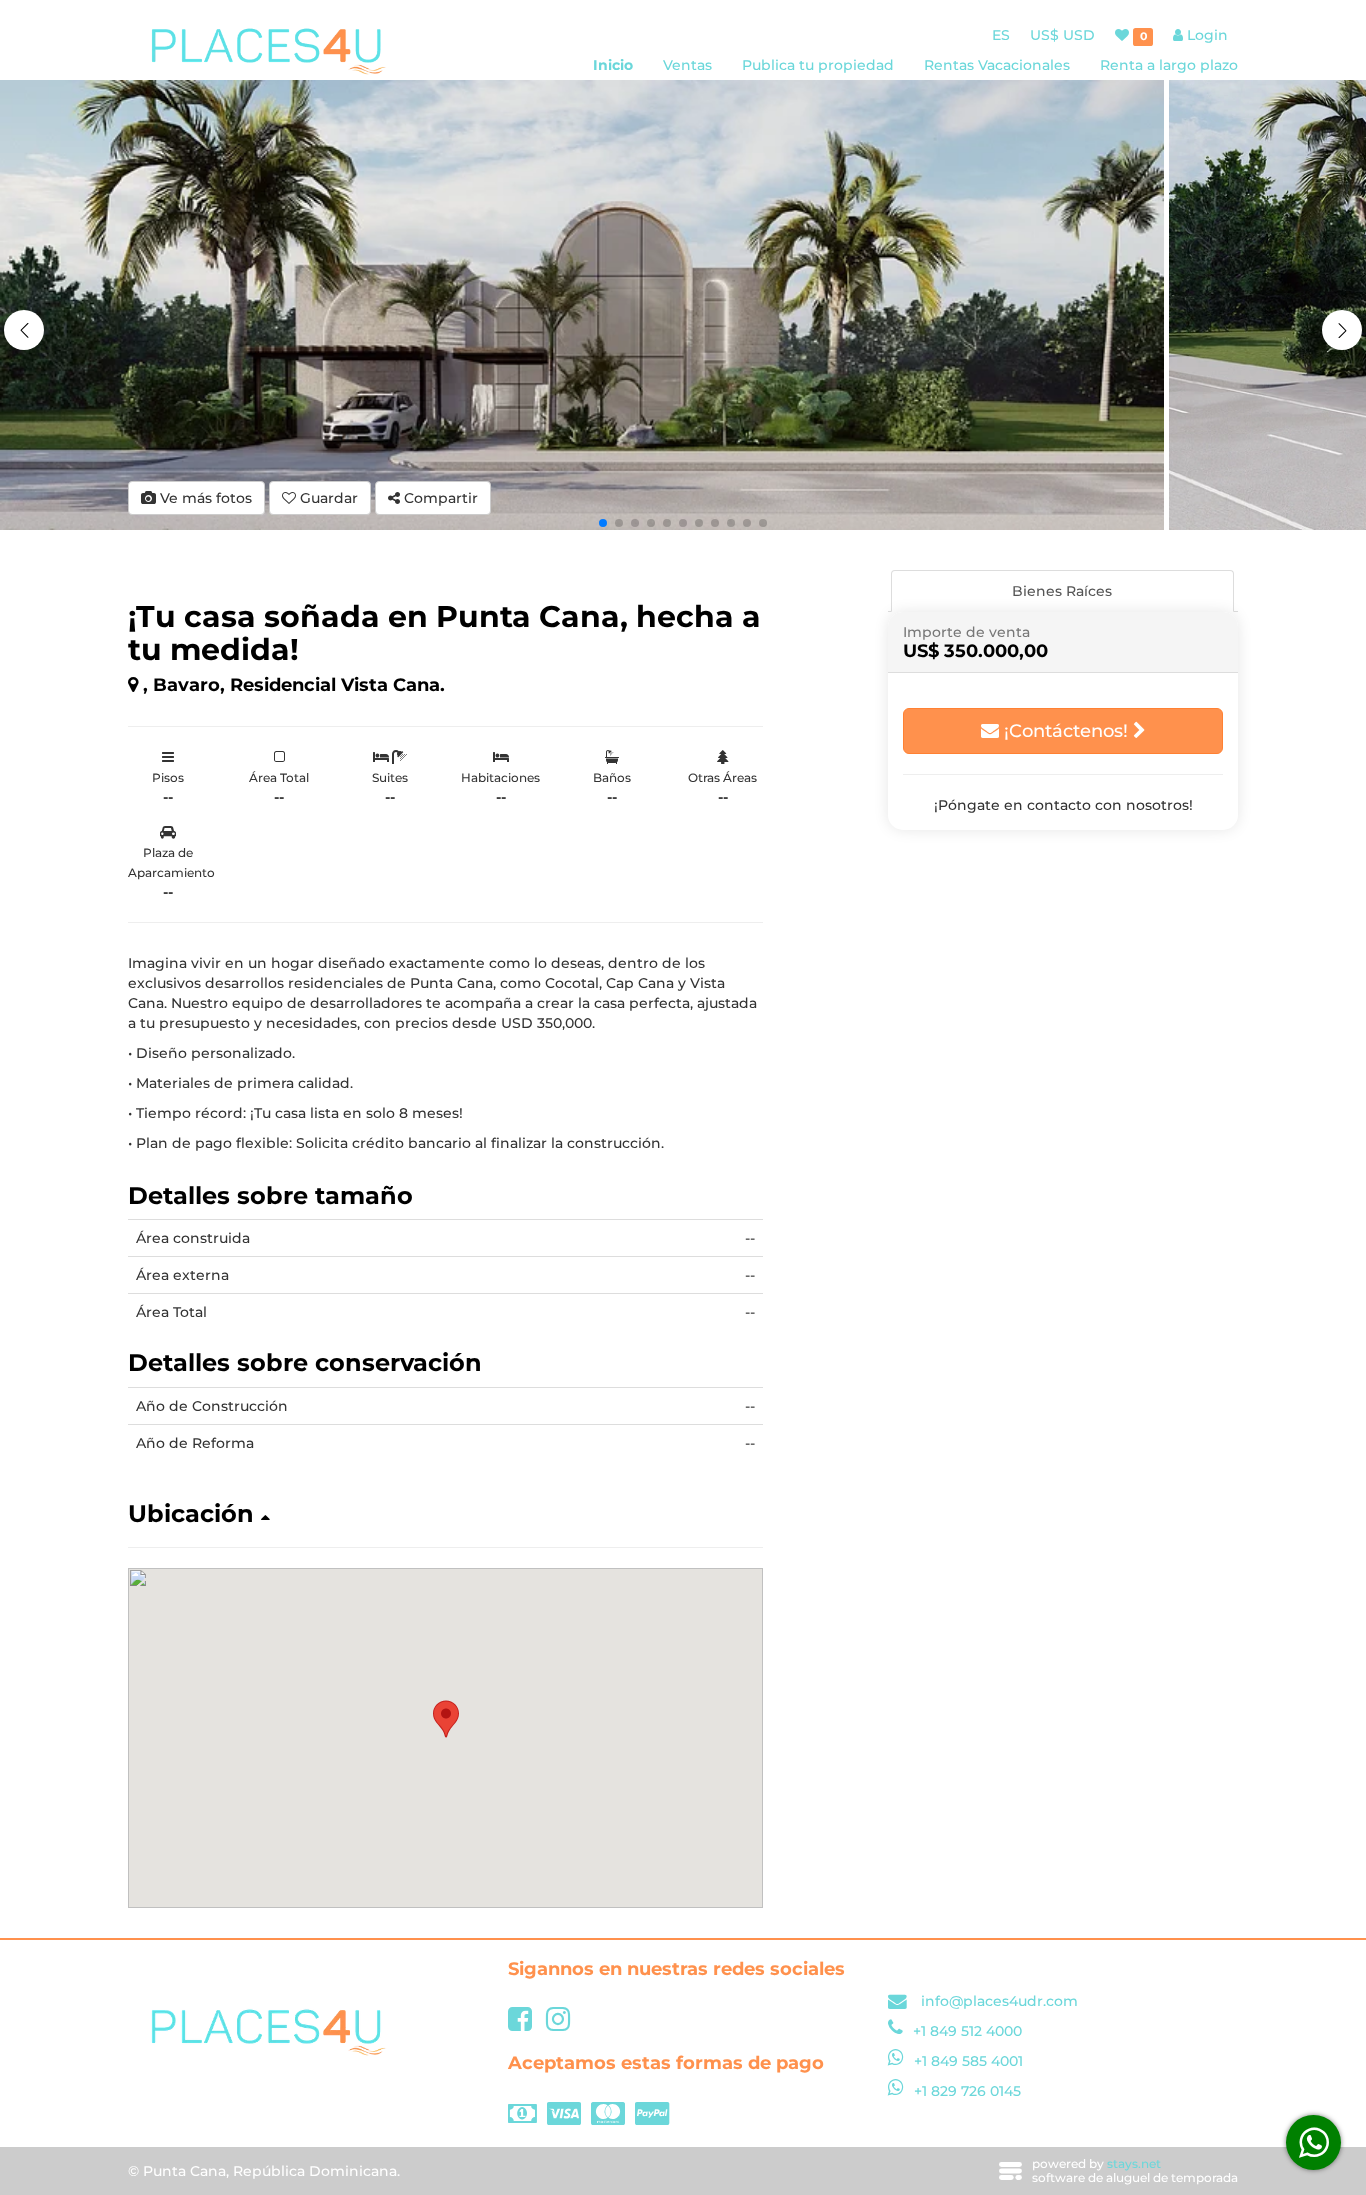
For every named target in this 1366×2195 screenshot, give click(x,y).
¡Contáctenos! (1066, 731)
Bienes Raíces (1062, 591)
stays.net (1134, 2163)
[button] (1342, 330)
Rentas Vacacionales (997, 65)
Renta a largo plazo (1169, 65)
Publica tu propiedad (818, 65)
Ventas (687, 65)
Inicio (613, 65)
